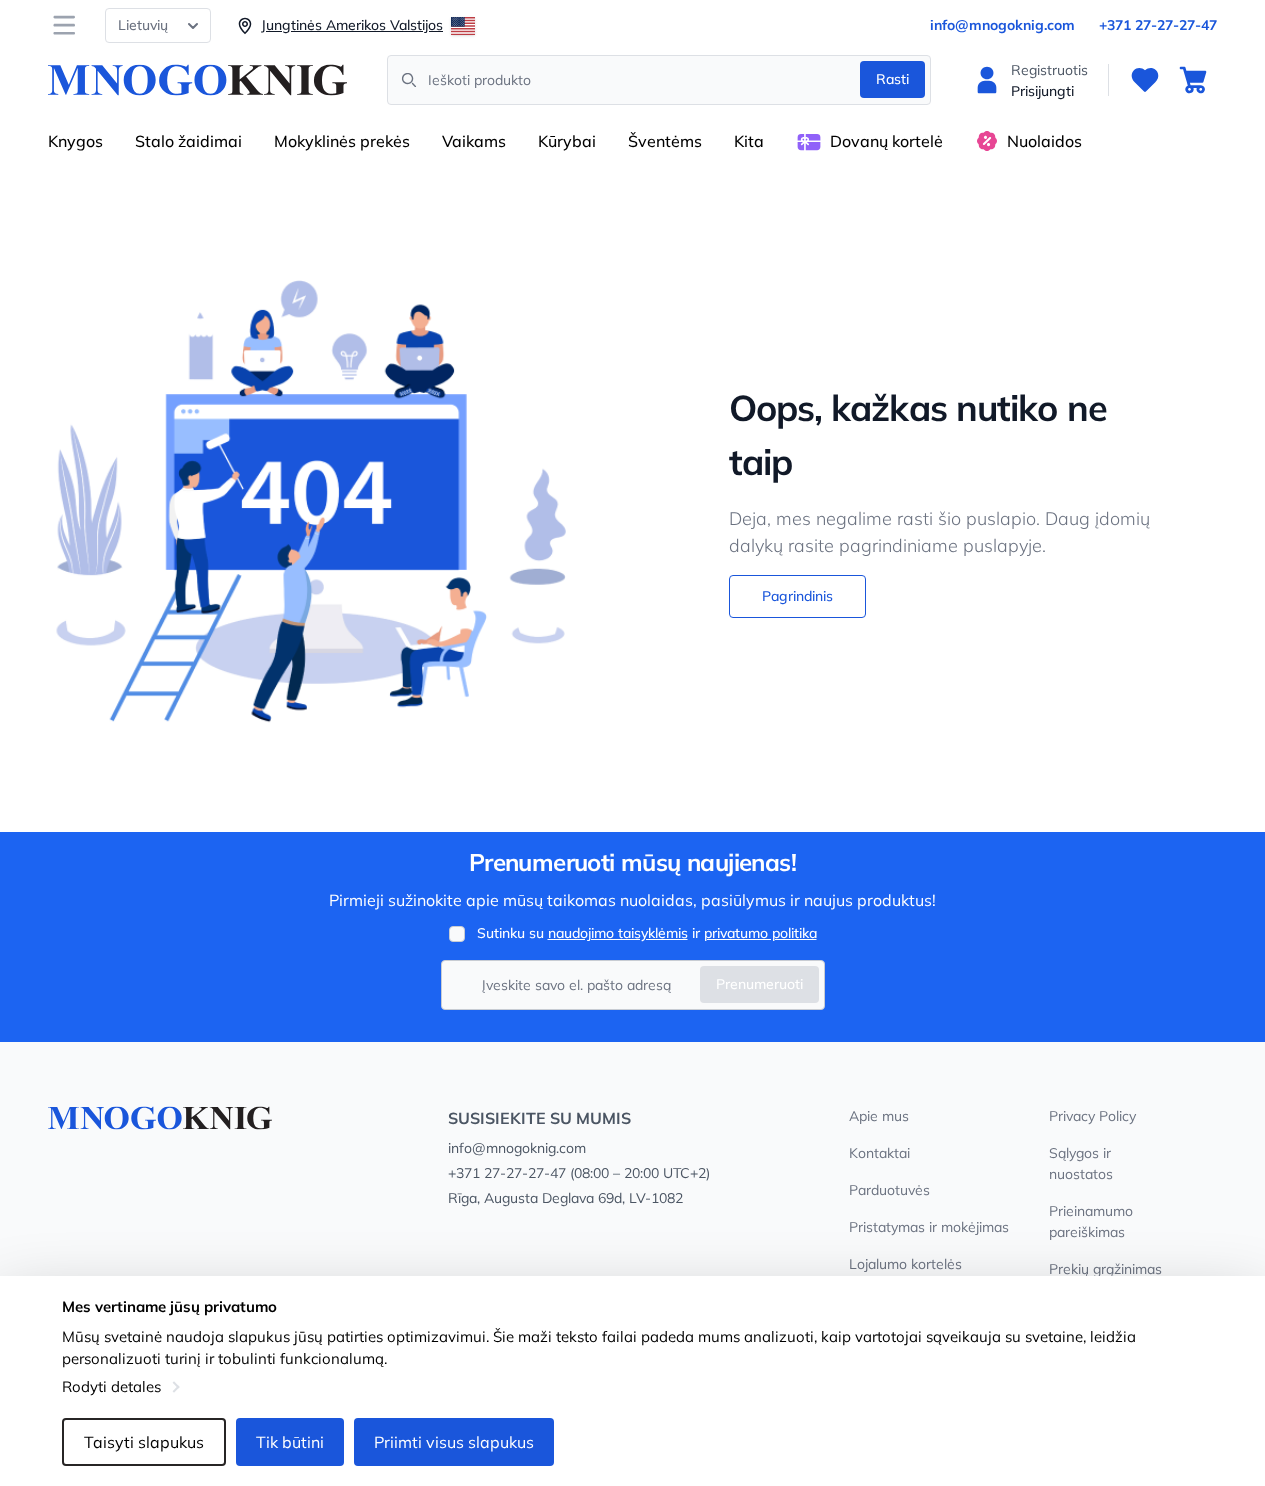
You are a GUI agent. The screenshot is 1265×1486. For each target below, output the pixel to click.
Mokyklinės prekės (342, 141)
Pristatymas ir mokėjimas (929, 1227)
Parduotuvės (889, 1190)
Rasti (892, 79)
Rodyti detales (111, 1386)
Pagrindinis (797, 596)
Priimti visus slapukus (454, 1442)
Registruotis (1049, 70)
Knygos (75, 141)
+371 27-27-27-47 (1158, 25)
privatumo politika (760, 933)
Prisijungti (1042, 91)
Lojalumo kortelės (905, 1264)
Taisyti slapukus (144, 1442)
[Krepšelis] (1193, 80)
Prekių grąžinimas (1105, 1269)
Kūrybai (567, 141)
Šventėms (665, 141)
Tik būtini (290, 1442)
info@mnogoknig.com (1002, 25)
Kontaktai (879, 1153)
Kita (749, 141)
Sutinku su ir (647, 933)
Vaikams (474, 141)
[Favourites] (1145, 80)
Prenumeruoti (759, 984)
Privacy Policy (1092, 1116)
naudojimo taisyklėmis (618, 933)
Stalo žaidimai (188, 141)
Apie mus (879, 1116)
